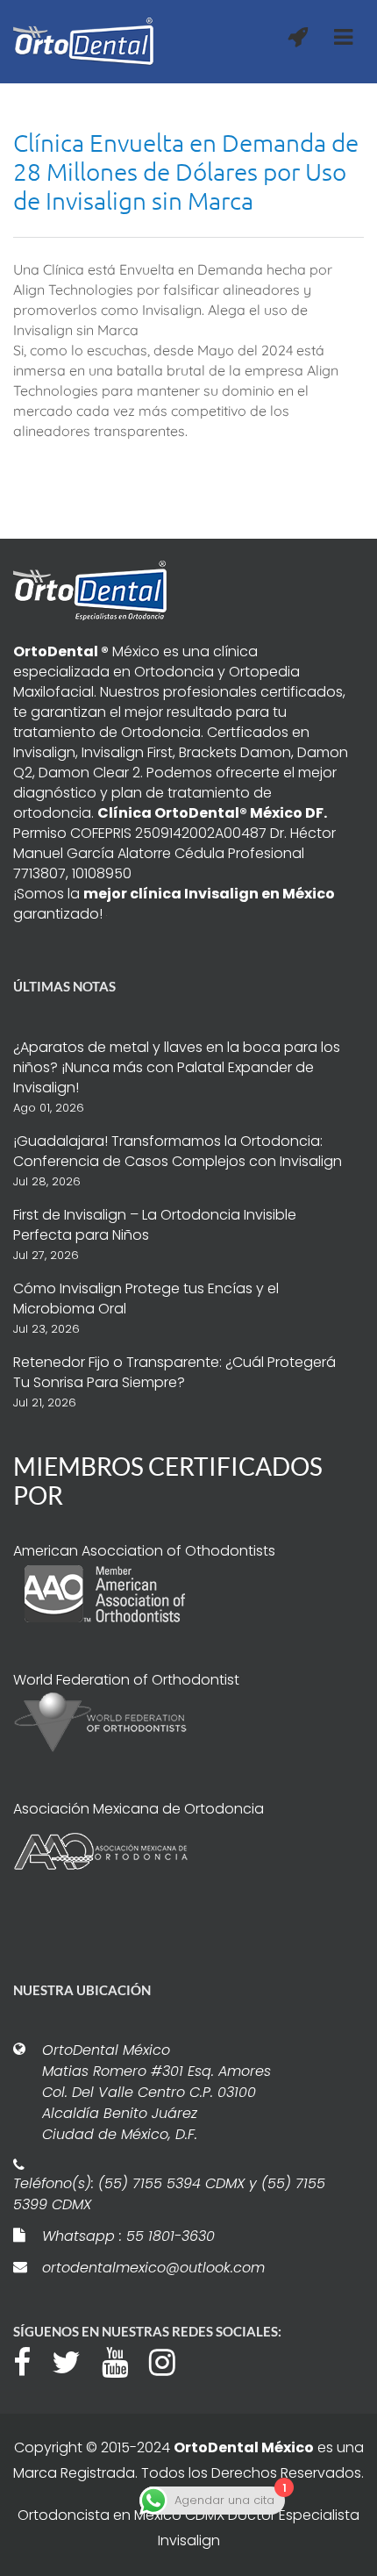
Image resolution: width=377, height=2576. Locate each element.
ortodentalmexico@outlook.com (153, 2268)
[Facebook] (31, 2360)
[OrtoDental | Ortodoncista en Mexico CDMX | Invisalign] (83, 42)
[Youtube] (124, 2360)
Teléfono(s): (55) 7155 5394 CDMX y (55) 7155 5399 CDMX (169, 2194)
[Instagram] (171, 2360)
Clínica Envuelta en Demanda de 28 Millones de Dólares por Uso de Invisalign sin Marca (186, 172)
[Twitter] (75, 2360)
